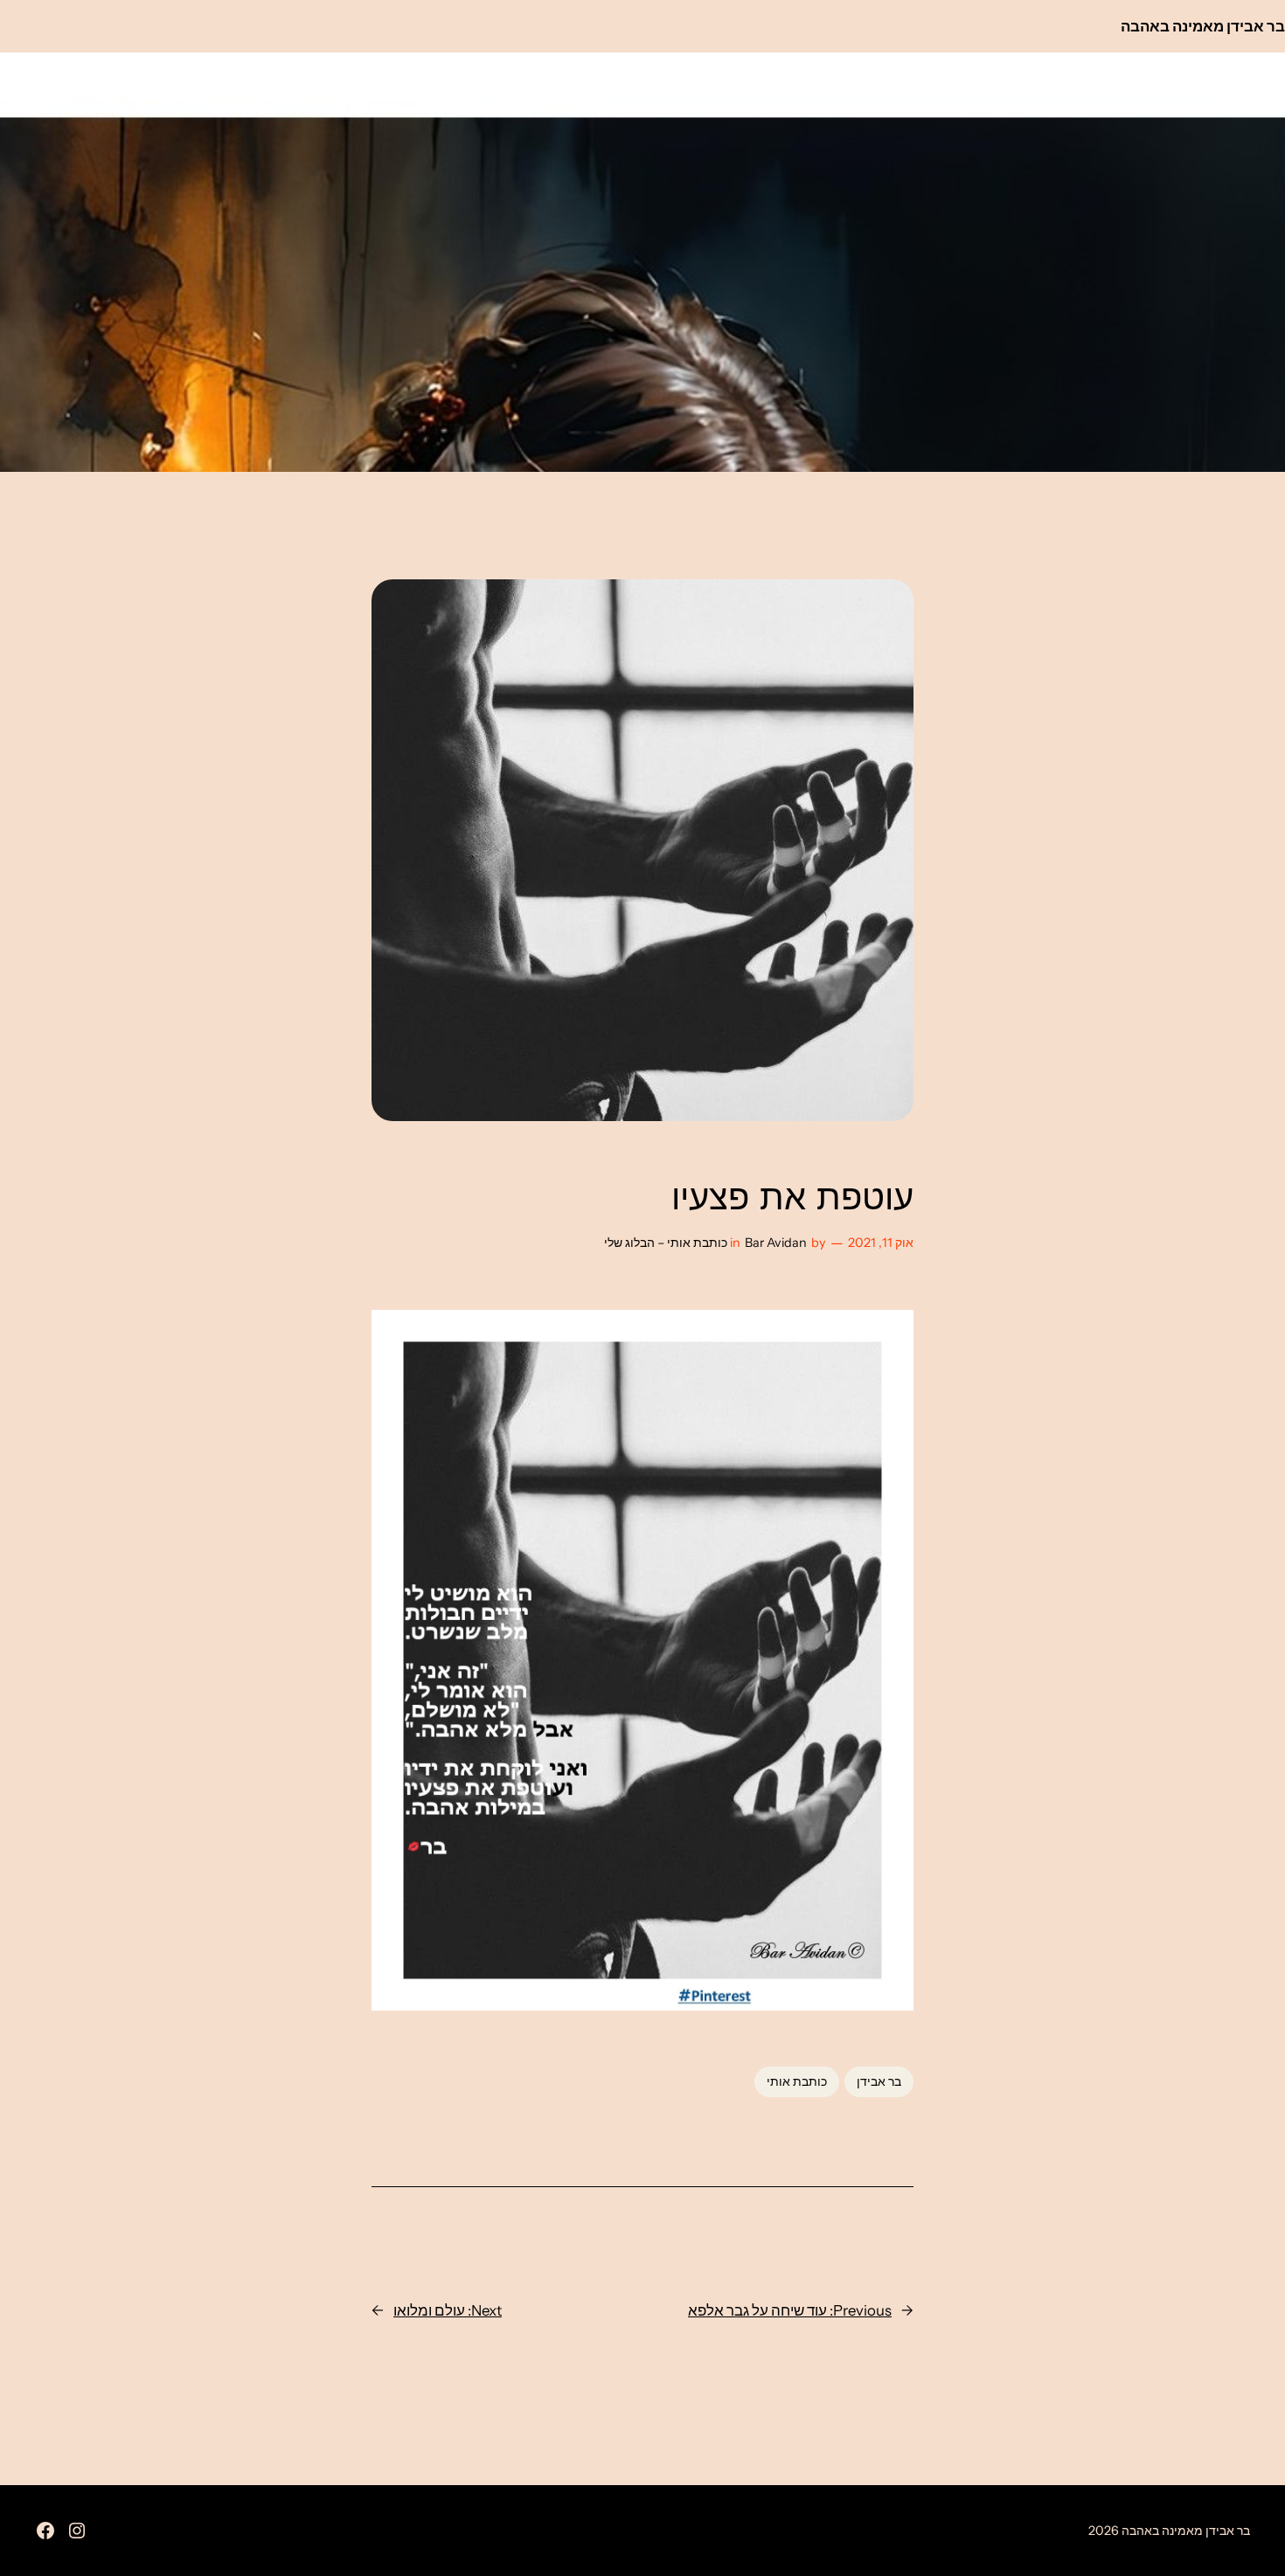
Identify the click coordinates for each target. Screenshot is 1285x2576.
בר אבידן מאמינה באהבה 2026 (1169, 2531)
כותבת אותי (797, 2081)
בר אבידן (879, 2081)
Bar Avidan (776, 1243)
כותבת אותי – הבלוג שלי (666, 1243)
